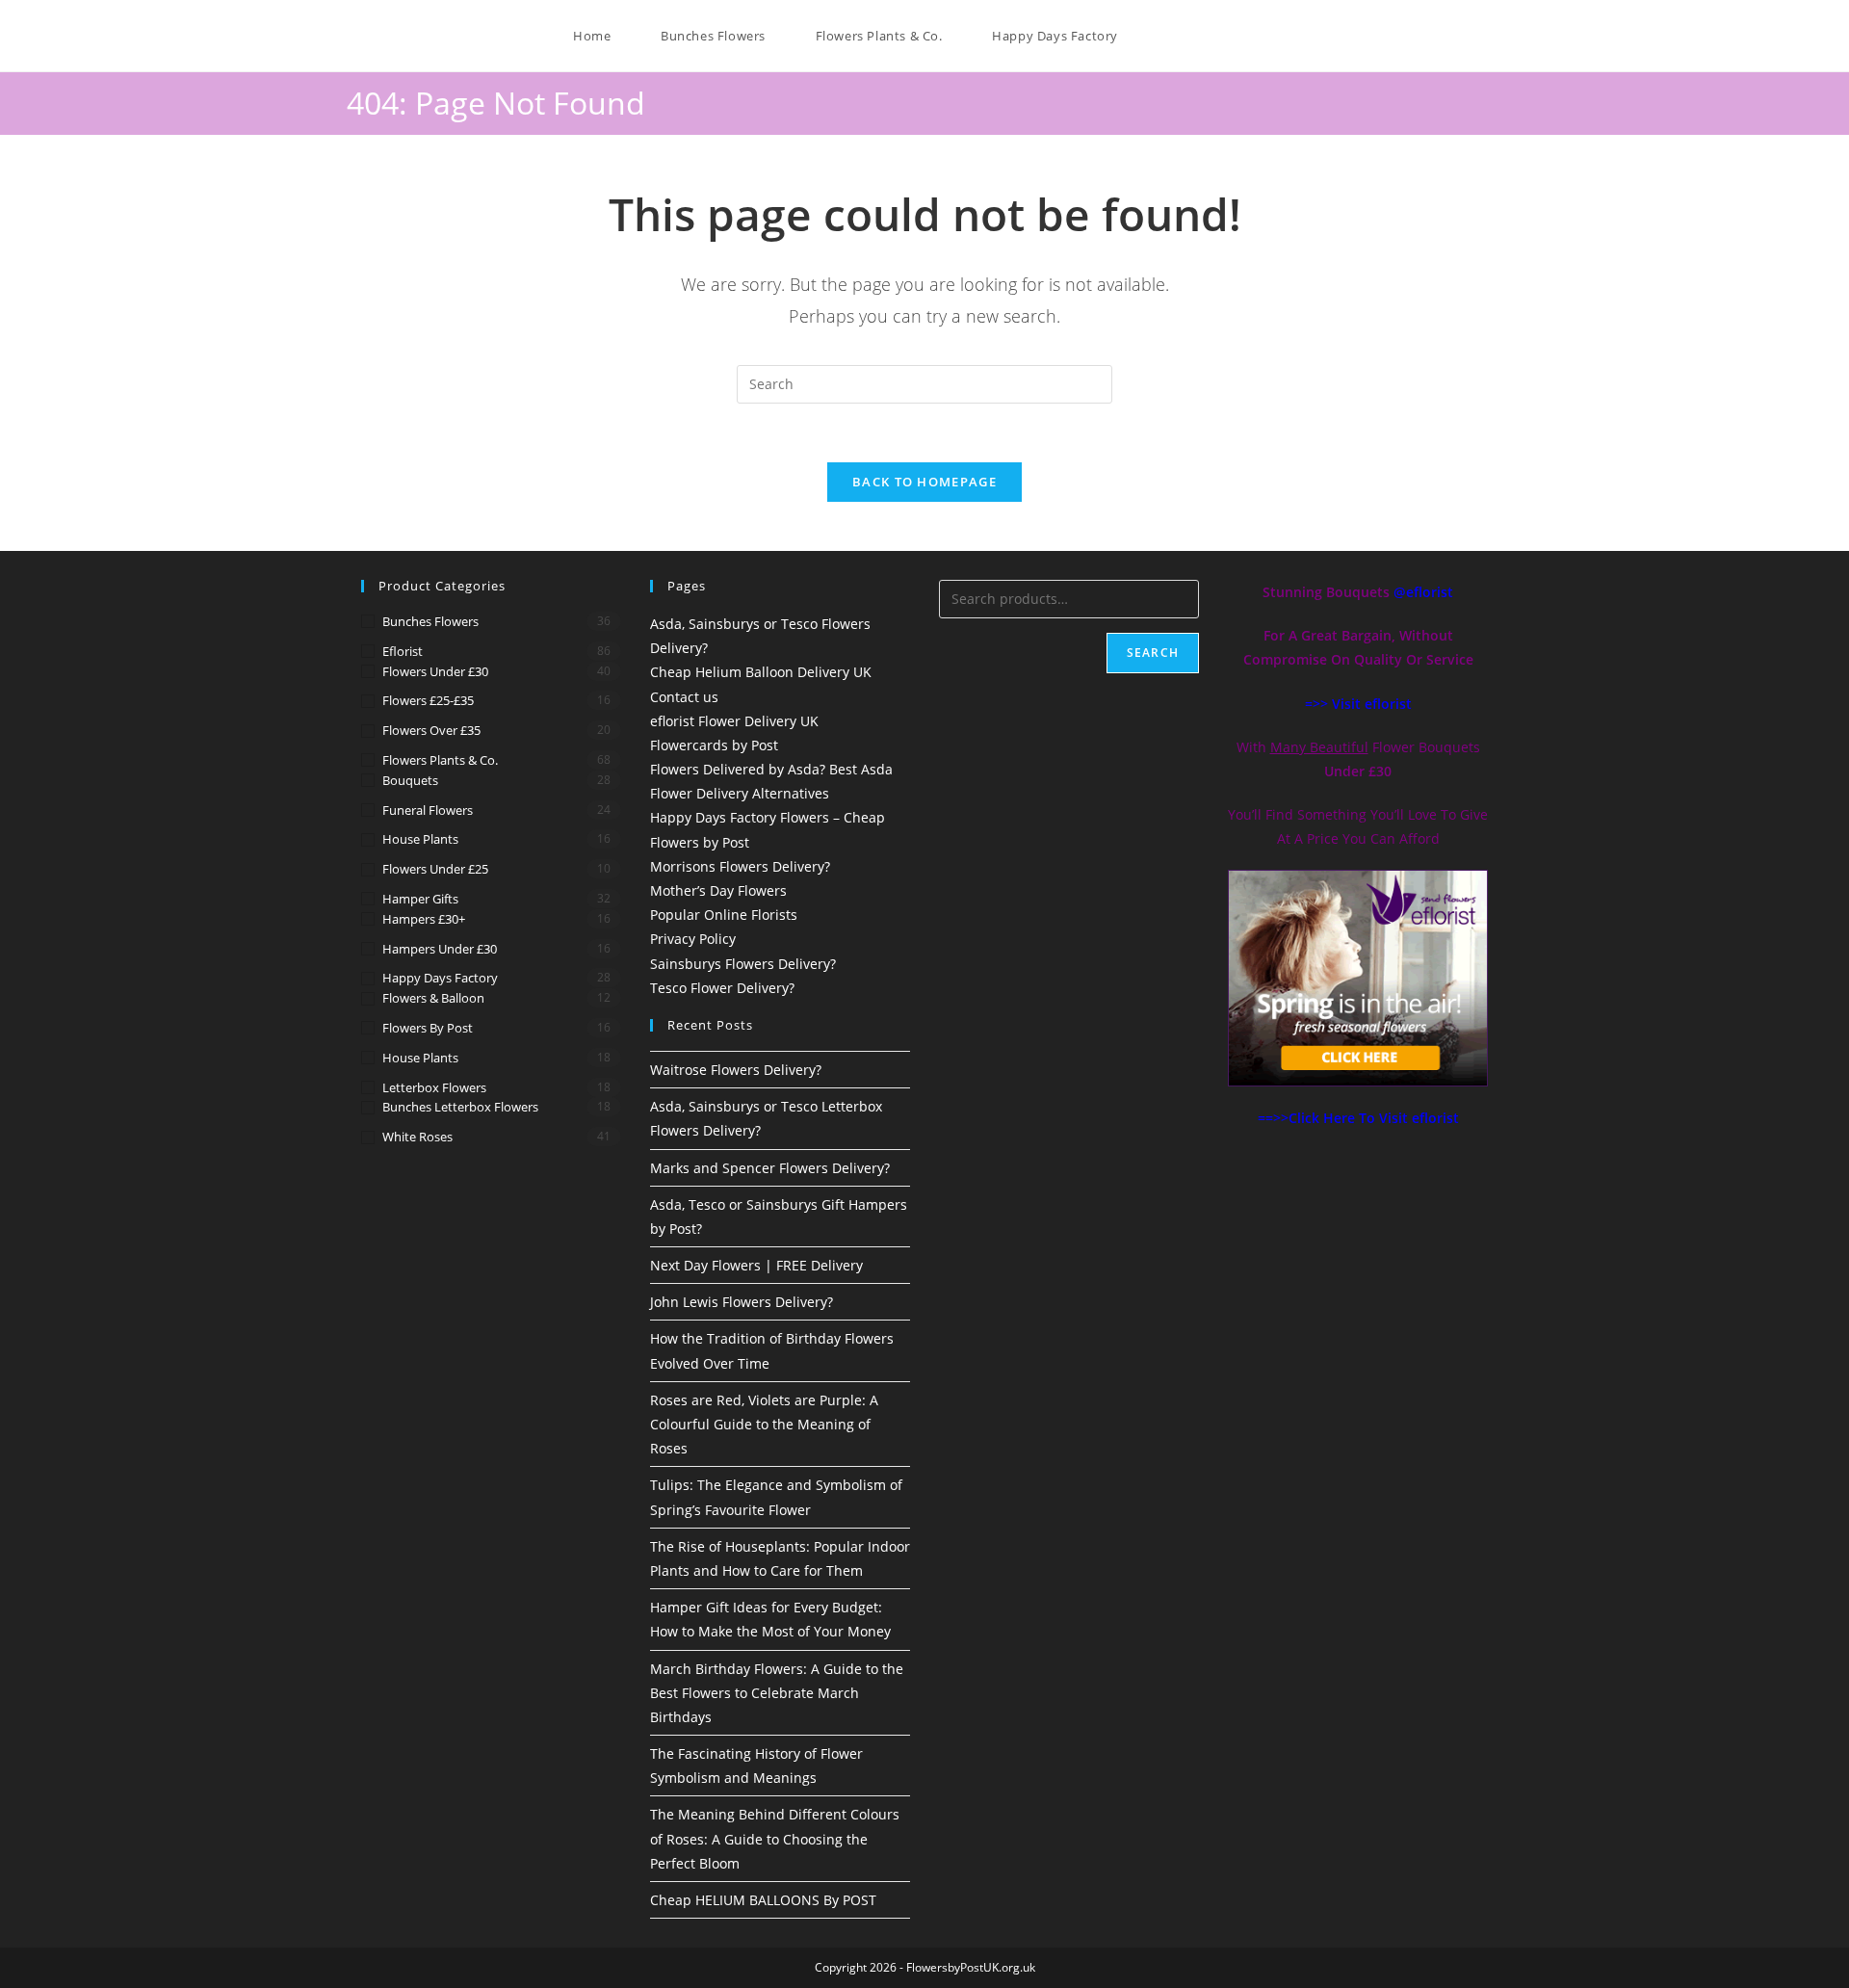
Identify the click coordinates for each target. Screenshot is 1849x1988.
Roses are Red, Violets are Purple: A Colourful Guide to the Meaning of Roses (764, 1424)
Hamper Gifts (420, 899)
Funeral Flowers (428, 810)
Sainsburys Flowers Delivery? (743, 964)
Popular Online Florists (724, 915)
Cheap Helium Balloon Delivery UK (761, 672)
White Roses (417, 1137)
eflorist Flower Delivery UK (734, 721)
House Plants (420, 839)
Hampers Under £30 (440, 949)
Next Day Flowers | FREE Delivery (756, 1265)
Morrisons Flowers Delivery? (740, 866)
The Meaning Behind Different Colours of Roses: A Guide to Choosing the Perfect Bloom (775, 1838)
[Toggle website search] (1152, 36)
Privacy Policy (693, 939)
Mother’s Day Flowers (718, 890)
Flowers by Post (428, 1028)
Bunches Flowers (430, 621)
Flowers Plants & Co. (440, 760)
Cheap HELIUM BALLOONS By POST (763, 1900)
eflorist (403, 651)
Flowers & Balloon (433, 998)
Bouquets (410, 780)
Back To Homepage (924, 482)
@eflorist (1423, 592)
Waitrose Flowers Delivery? (736, 1070)
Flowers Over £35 (431, 730)
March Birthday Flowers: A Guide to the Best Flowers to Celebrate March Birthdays (777, 1693)
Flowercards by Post (714, 745)
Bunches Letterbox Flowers (460, 1107)
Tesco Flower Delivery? (722, 988)
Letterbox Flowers (434, 1087)
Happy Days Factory (440, 978)
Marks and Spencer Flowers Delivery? (770, 1168)
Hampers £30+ (424, 919)
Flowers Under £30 (435, 671)
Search (1153, 653)
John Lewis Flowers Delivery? (742, 1302)
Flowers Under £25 (435, 869)
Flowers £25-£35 (428, 700)
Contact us (684, 697)
